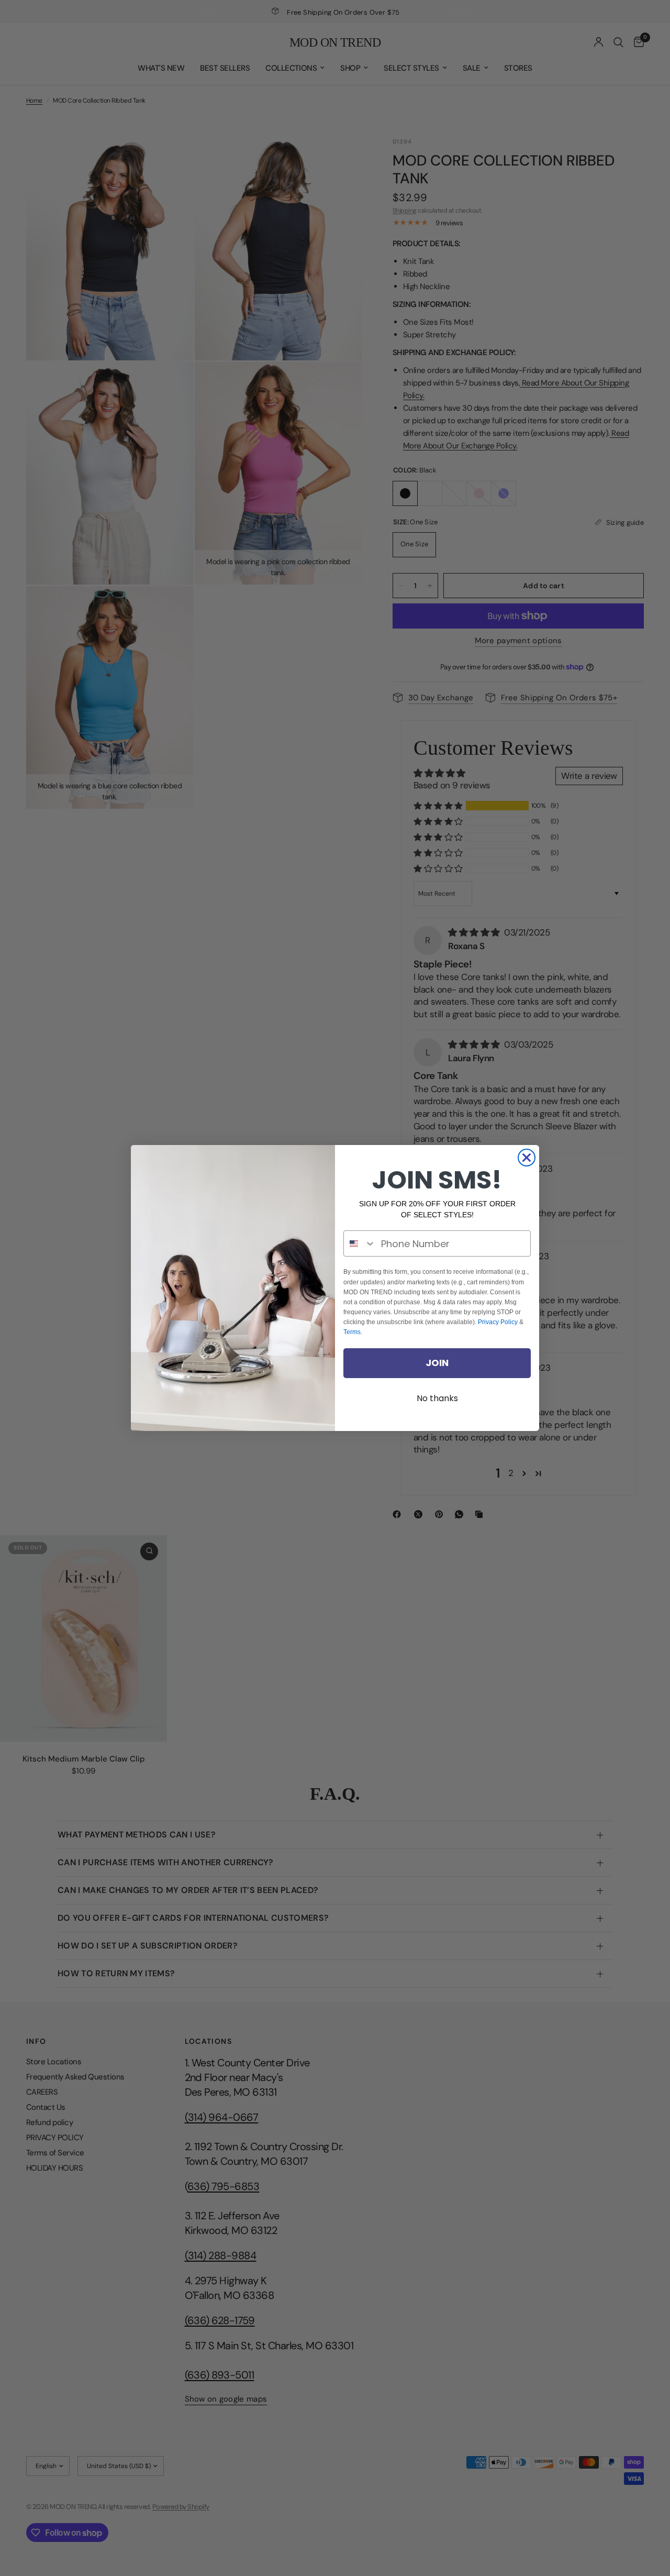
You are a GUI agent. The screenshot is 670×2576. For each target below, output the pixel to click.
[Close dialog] (527, 1158)
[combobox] (360, 1243)
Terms (352, 1332)
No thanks (437, 1398)
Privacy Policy (498, 1322)
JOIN (437, 1363)
